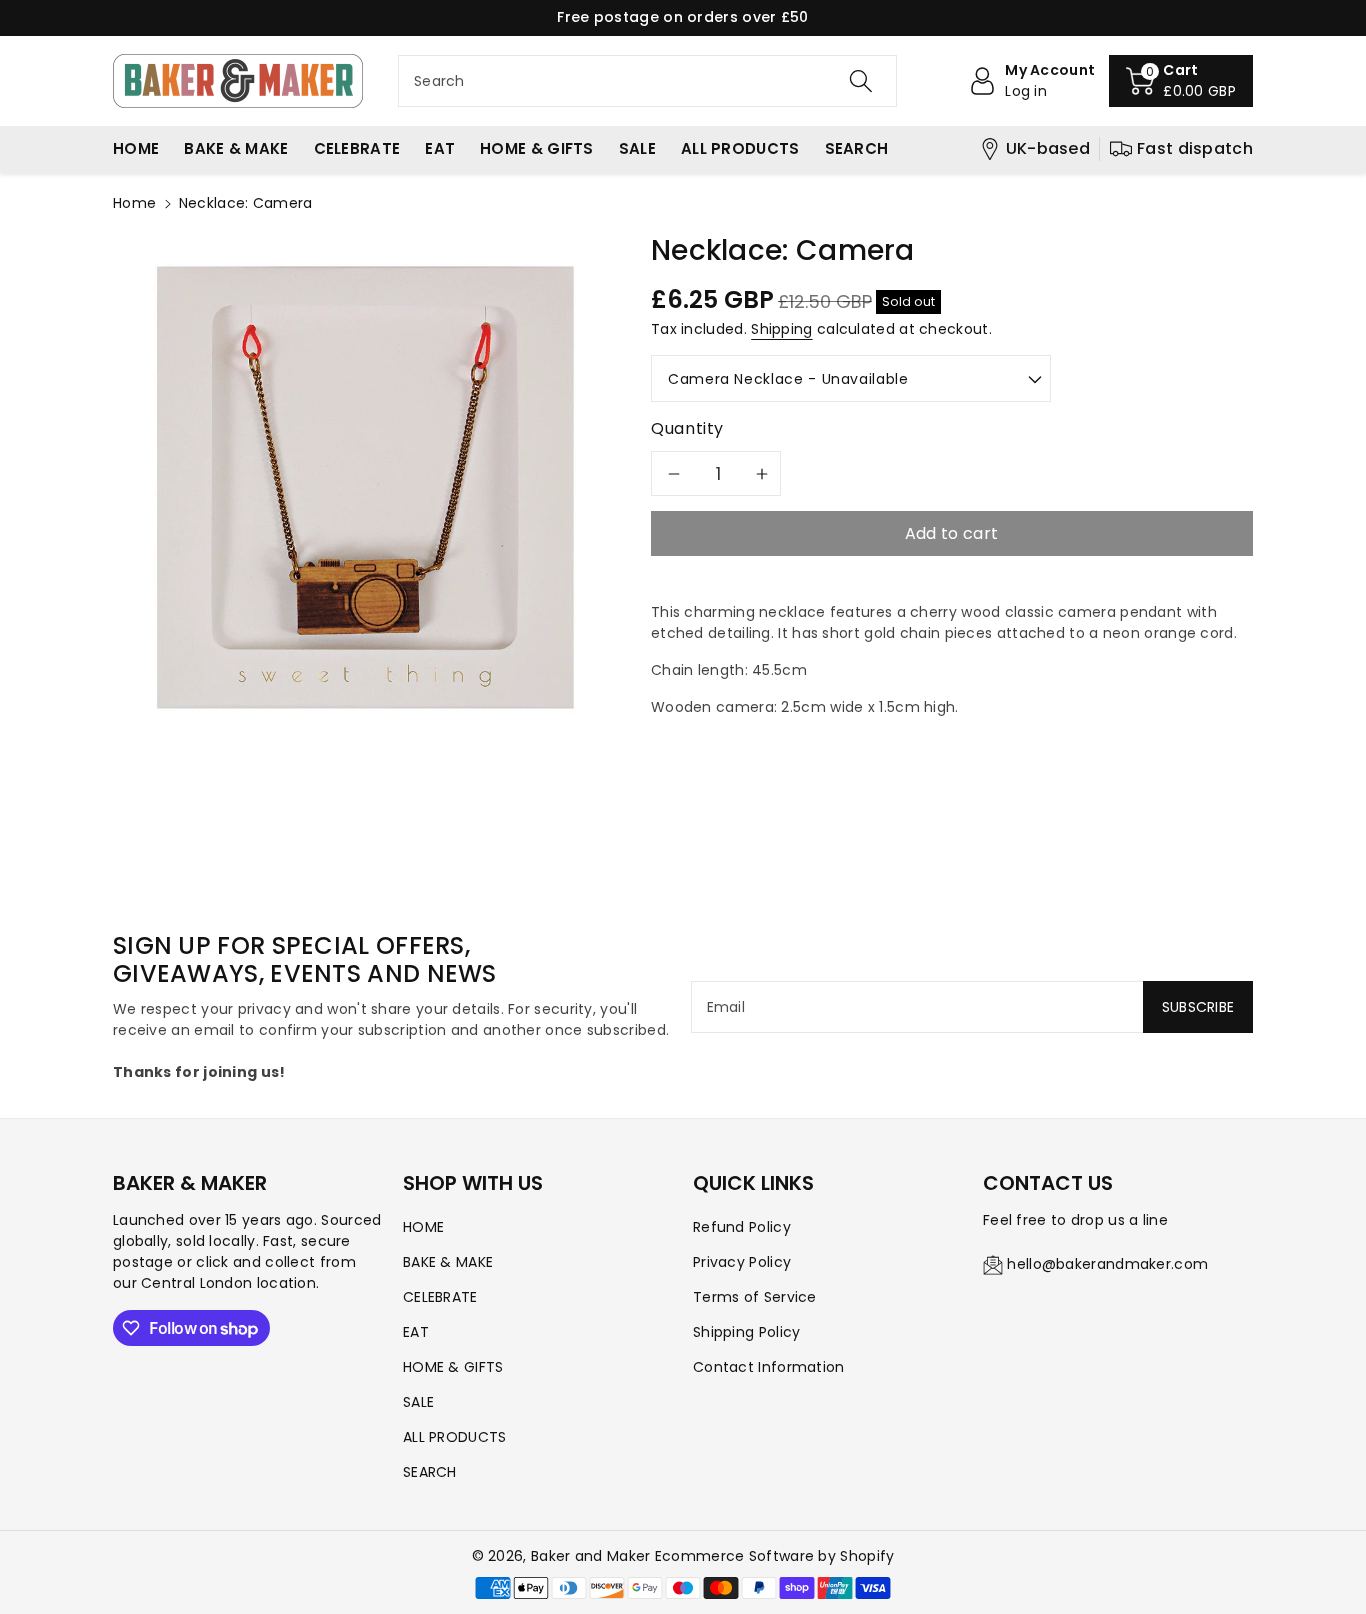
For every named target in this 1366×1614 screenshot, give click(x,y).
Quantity (687, 428)
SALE (418, 1402)
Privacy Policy (742, 1262)
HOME (423, 1227)
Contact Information (769, 1367)
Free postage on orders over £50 (682, 17)
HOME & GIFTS (453, 1367)
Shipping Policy (747, 1332)
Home (134, 203)
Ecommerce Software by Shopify (775, 1556)
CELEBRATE (440, 1297)
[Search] (860, 81)
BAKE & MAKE (448, 1262)
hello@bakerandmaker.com (1107, 1264)
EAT (416, 1332)
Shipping (781, 329)
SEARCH (430, 1472)
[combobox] (647, 81)
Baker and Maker (591, 1556)
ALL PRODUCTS (455, 1437)
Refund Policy (742, 1227)
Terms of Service (755, 1297)
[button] (1181, 81)
